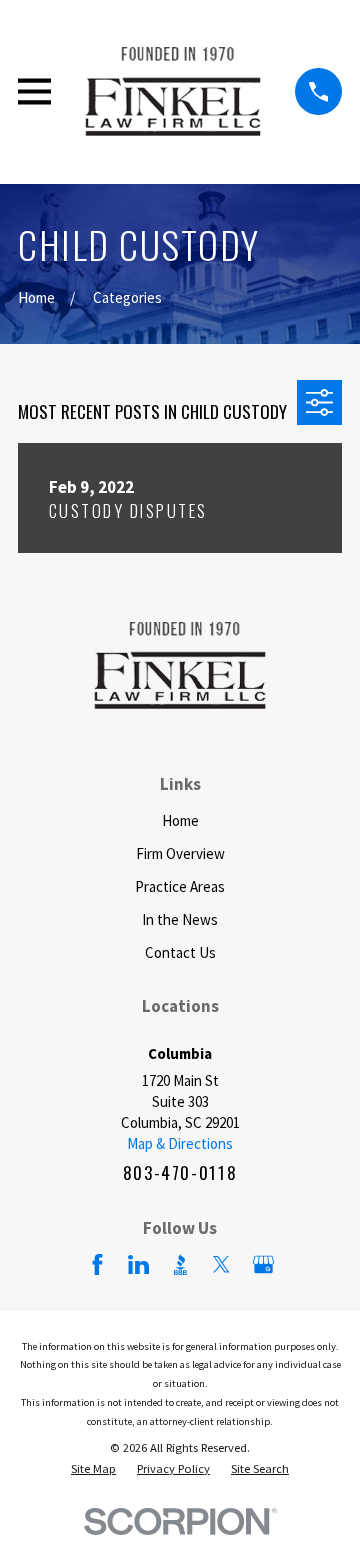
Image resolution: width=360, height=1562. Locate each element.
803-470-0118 (180, 1172)
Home (180, 820)
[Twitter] (221, 1264)
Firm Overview (180, 853)
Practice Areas (180, 886)
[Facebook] (97, 1264)
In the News (180, 919)
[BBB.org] (180, 1264)
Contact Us (180, 952)
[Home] (173, 92)
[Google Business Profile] (263, 1264)
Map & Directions (180, 1143)
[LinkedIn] (138, 1264)
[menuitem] (93, 1469)
